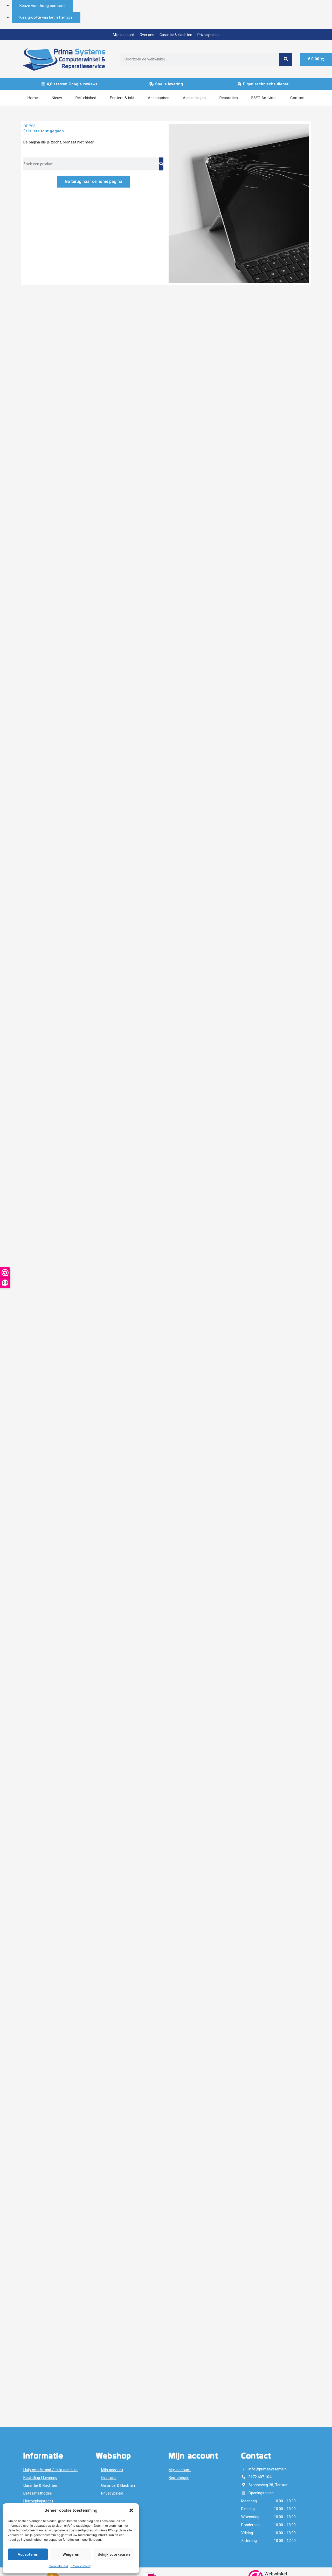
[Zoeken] (286, 59)
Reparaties (229, 98)
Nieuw (57, 98)
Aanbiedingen (194, 98)
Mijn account (124, 35)
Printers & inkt (122, 98)
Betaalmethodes (38, 2493)
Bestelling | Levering (40, 2478)
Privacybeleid (81, 2566)
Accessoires (159, 98)
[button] (131, 2510)
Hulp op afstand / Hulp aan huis (50, 2470)
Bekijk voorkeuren (114, 2554)
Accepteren (28, 2554)
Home (33, 98)
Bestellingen (179, 2478)
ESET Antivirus (264, 98)
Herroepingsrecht (38, 2501)
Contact (297, 98)
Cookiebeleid (58, 2566)
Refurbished (86, 98)
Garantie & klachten (176, 35)
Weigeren (71, 2554)
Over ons (147, 35)
